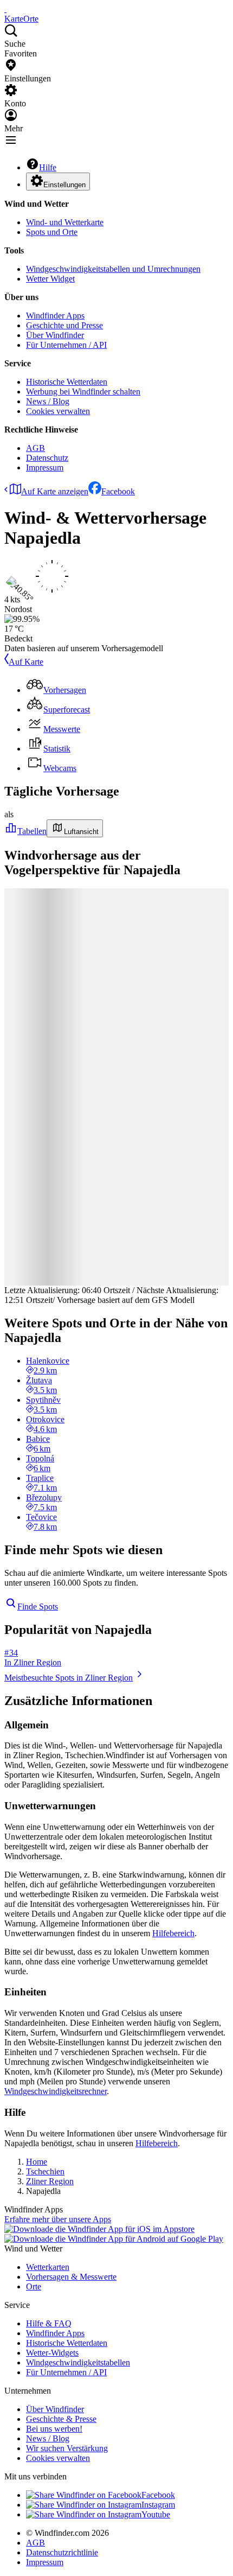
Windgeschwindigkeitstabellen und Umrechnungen (113, 269)
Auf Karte (26, 662)
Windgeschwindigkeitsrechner (56, 2091)
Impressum (45, 468)
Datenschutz (47, 458)
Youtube (156, 2514)
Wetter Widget (50, 279)
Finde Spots (38, 1607)
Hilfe (48, 167)
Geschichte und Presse (64, 325)
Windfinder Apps (55, 316)
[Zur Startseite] (5, 9)
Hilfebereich (173, 1933)
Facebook (118, 491)
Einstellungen (64, 185)
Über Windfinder (55, 335)
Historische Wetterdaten (67, 382)
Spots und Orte (52, 232)
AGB (35, 448)
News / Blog (48, 401)
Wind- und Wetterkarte (65, 222)
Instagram (158, 2505)
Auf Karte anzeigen (55, 491)
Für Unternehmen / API (66, 345)
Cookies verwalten (58, 411)
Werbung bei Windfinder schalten (83, 392)
